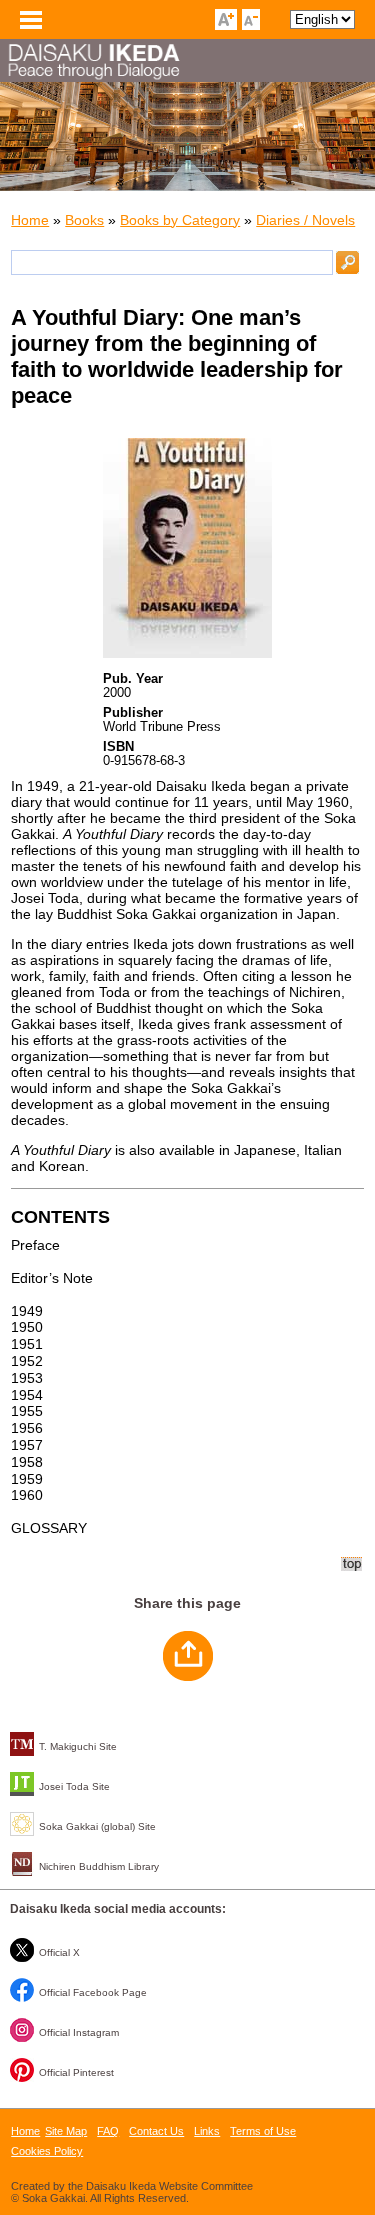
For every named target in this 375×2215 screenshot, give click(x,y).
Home (30, 220)
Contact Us (156, 2131)
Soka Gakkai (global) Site (97, 1826)
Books (84, 220)
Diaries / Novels (305, 220)
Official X (59, 1952)
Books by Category (180, 220)
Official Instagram (79, 2032)
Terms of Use (263, 2131)
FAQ (108, 2131)
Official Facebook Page (93, 1992)
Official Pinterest (76, 2072)
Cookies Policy (47, 2151)
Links (207, 2131)
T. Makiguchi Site (78, 1746)
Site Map (66, 2131)
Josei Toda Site (74, 1786)
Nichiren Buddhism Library (99, 1866)
